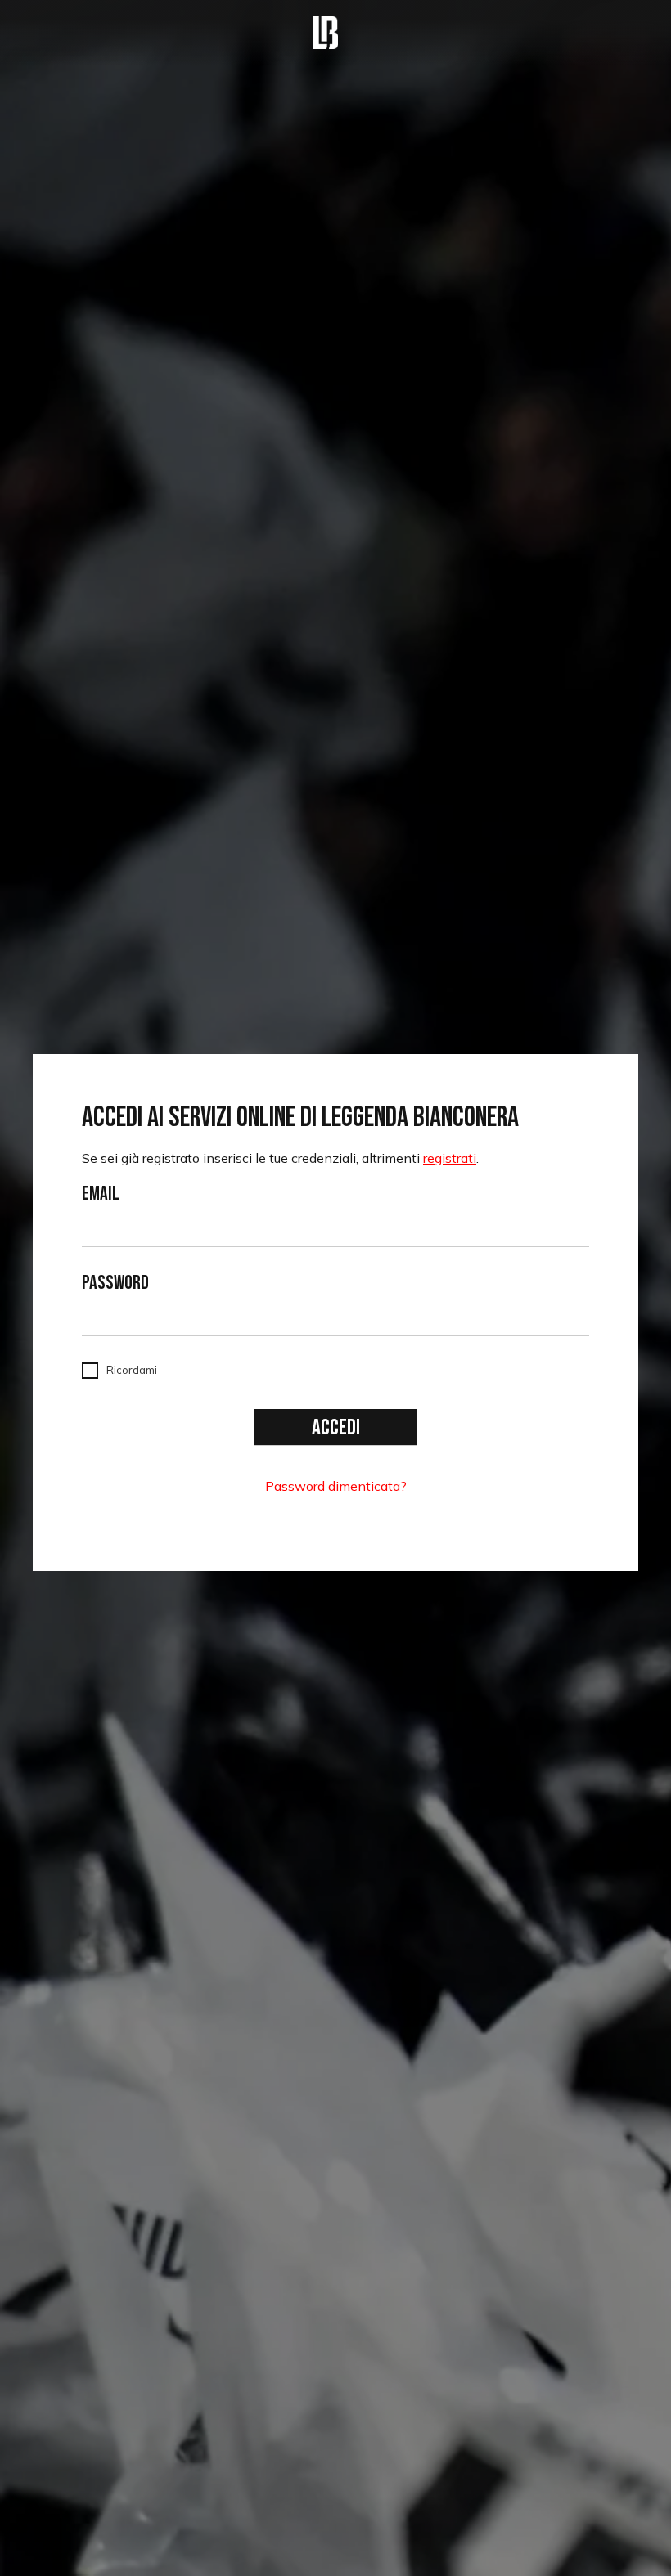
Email (101, 1194)
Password (115, 1283)
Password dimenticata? (336, 1486)
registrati (450, 1158)
